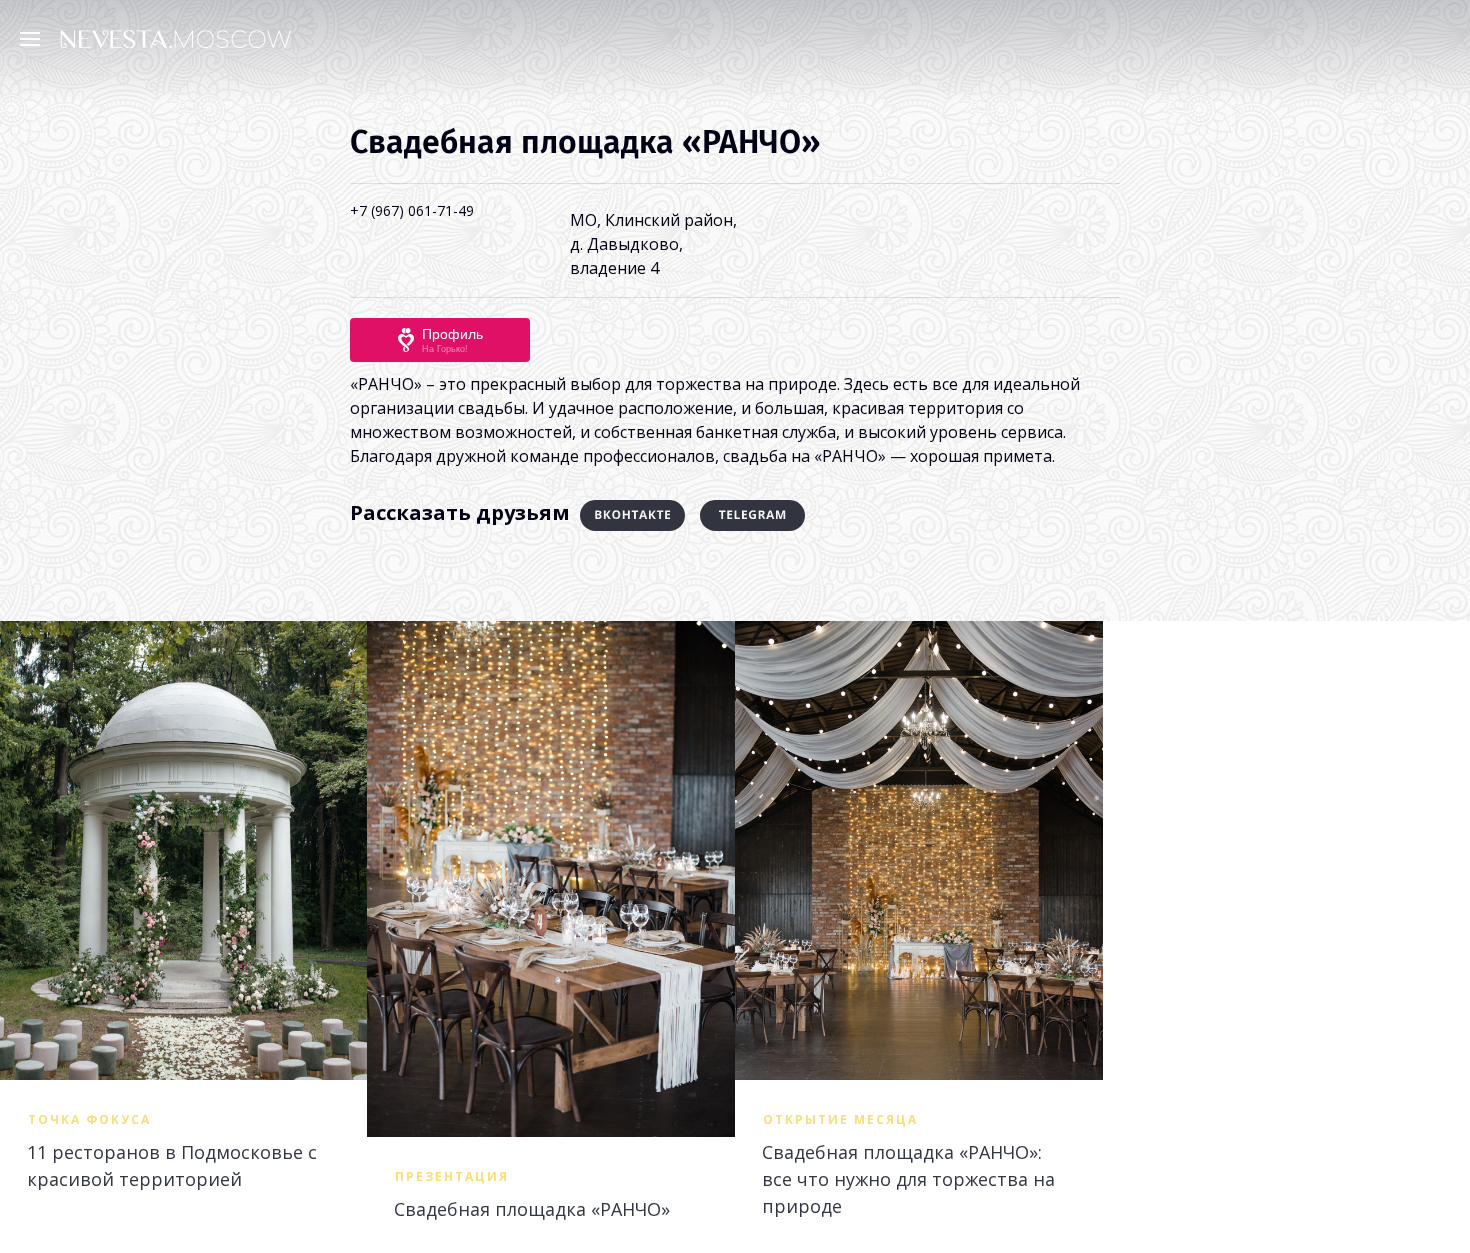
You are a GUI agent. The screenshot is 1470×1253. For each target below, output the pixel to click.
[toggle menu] (35, 38)
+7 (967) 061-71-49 (412, 210)
